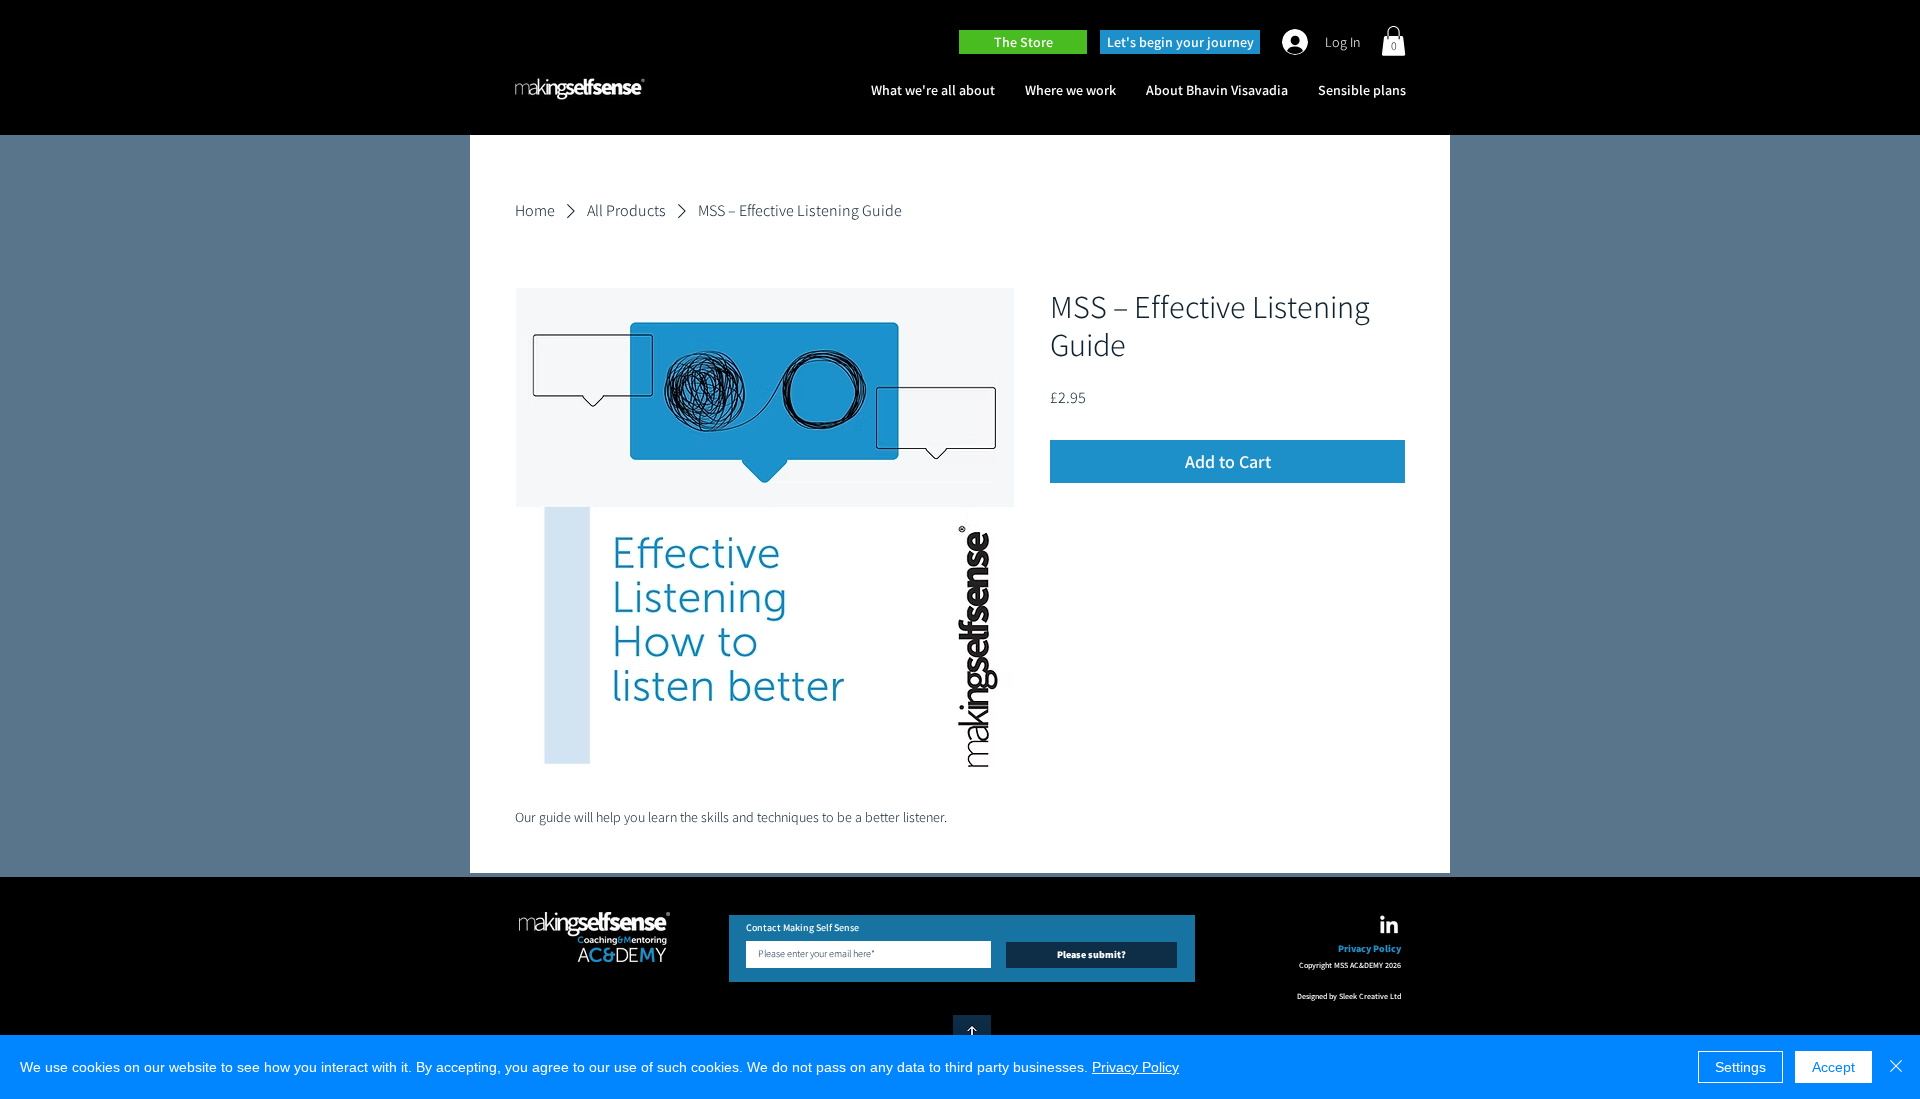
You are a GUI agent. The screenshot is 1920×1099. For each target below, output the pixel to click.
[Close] (1896, 1067)
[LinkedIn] (1389, 926)
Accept (1833, 1067)
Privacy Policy (1135, 1067)
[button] (1393, 41)
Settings (1740, 1067)
